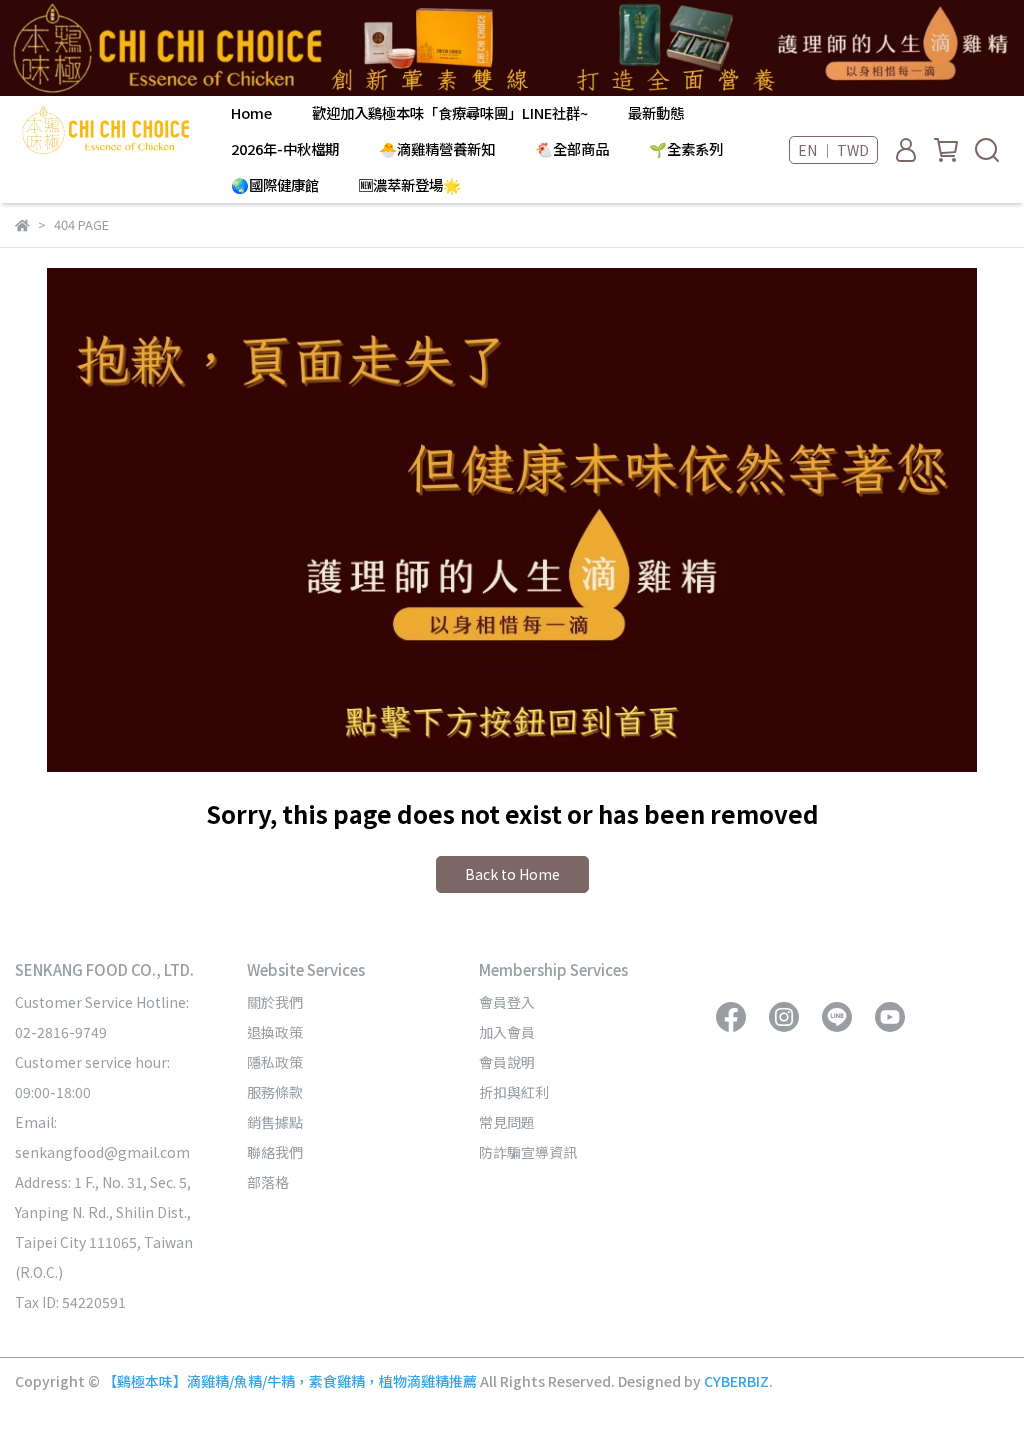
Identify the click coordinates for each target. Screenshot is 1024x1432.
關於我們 (275, 1002)
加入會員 (507, 1032)
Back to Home (512, 874)
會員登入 (507, 1002)
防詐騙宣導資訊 (528, 1152)
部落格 (268, 1182)
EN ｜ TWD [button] (833, 150)
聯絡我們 (275, 1152)
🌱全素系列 (686, 149)
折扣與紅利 (514, 1092)
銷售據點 (275, 1122)
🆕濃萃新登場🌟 (410, 185)
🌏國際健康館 (275, 185)
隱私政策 (275, 1062)
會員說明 (507, 1062)
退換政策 (275, 1032)
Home (251, 113)
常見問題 (507, 1122)
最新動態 (656, 113)
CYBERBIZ (736, 1381)
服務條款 (275, 1092)
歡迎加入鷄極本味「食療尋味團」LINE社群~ (450, 113)
